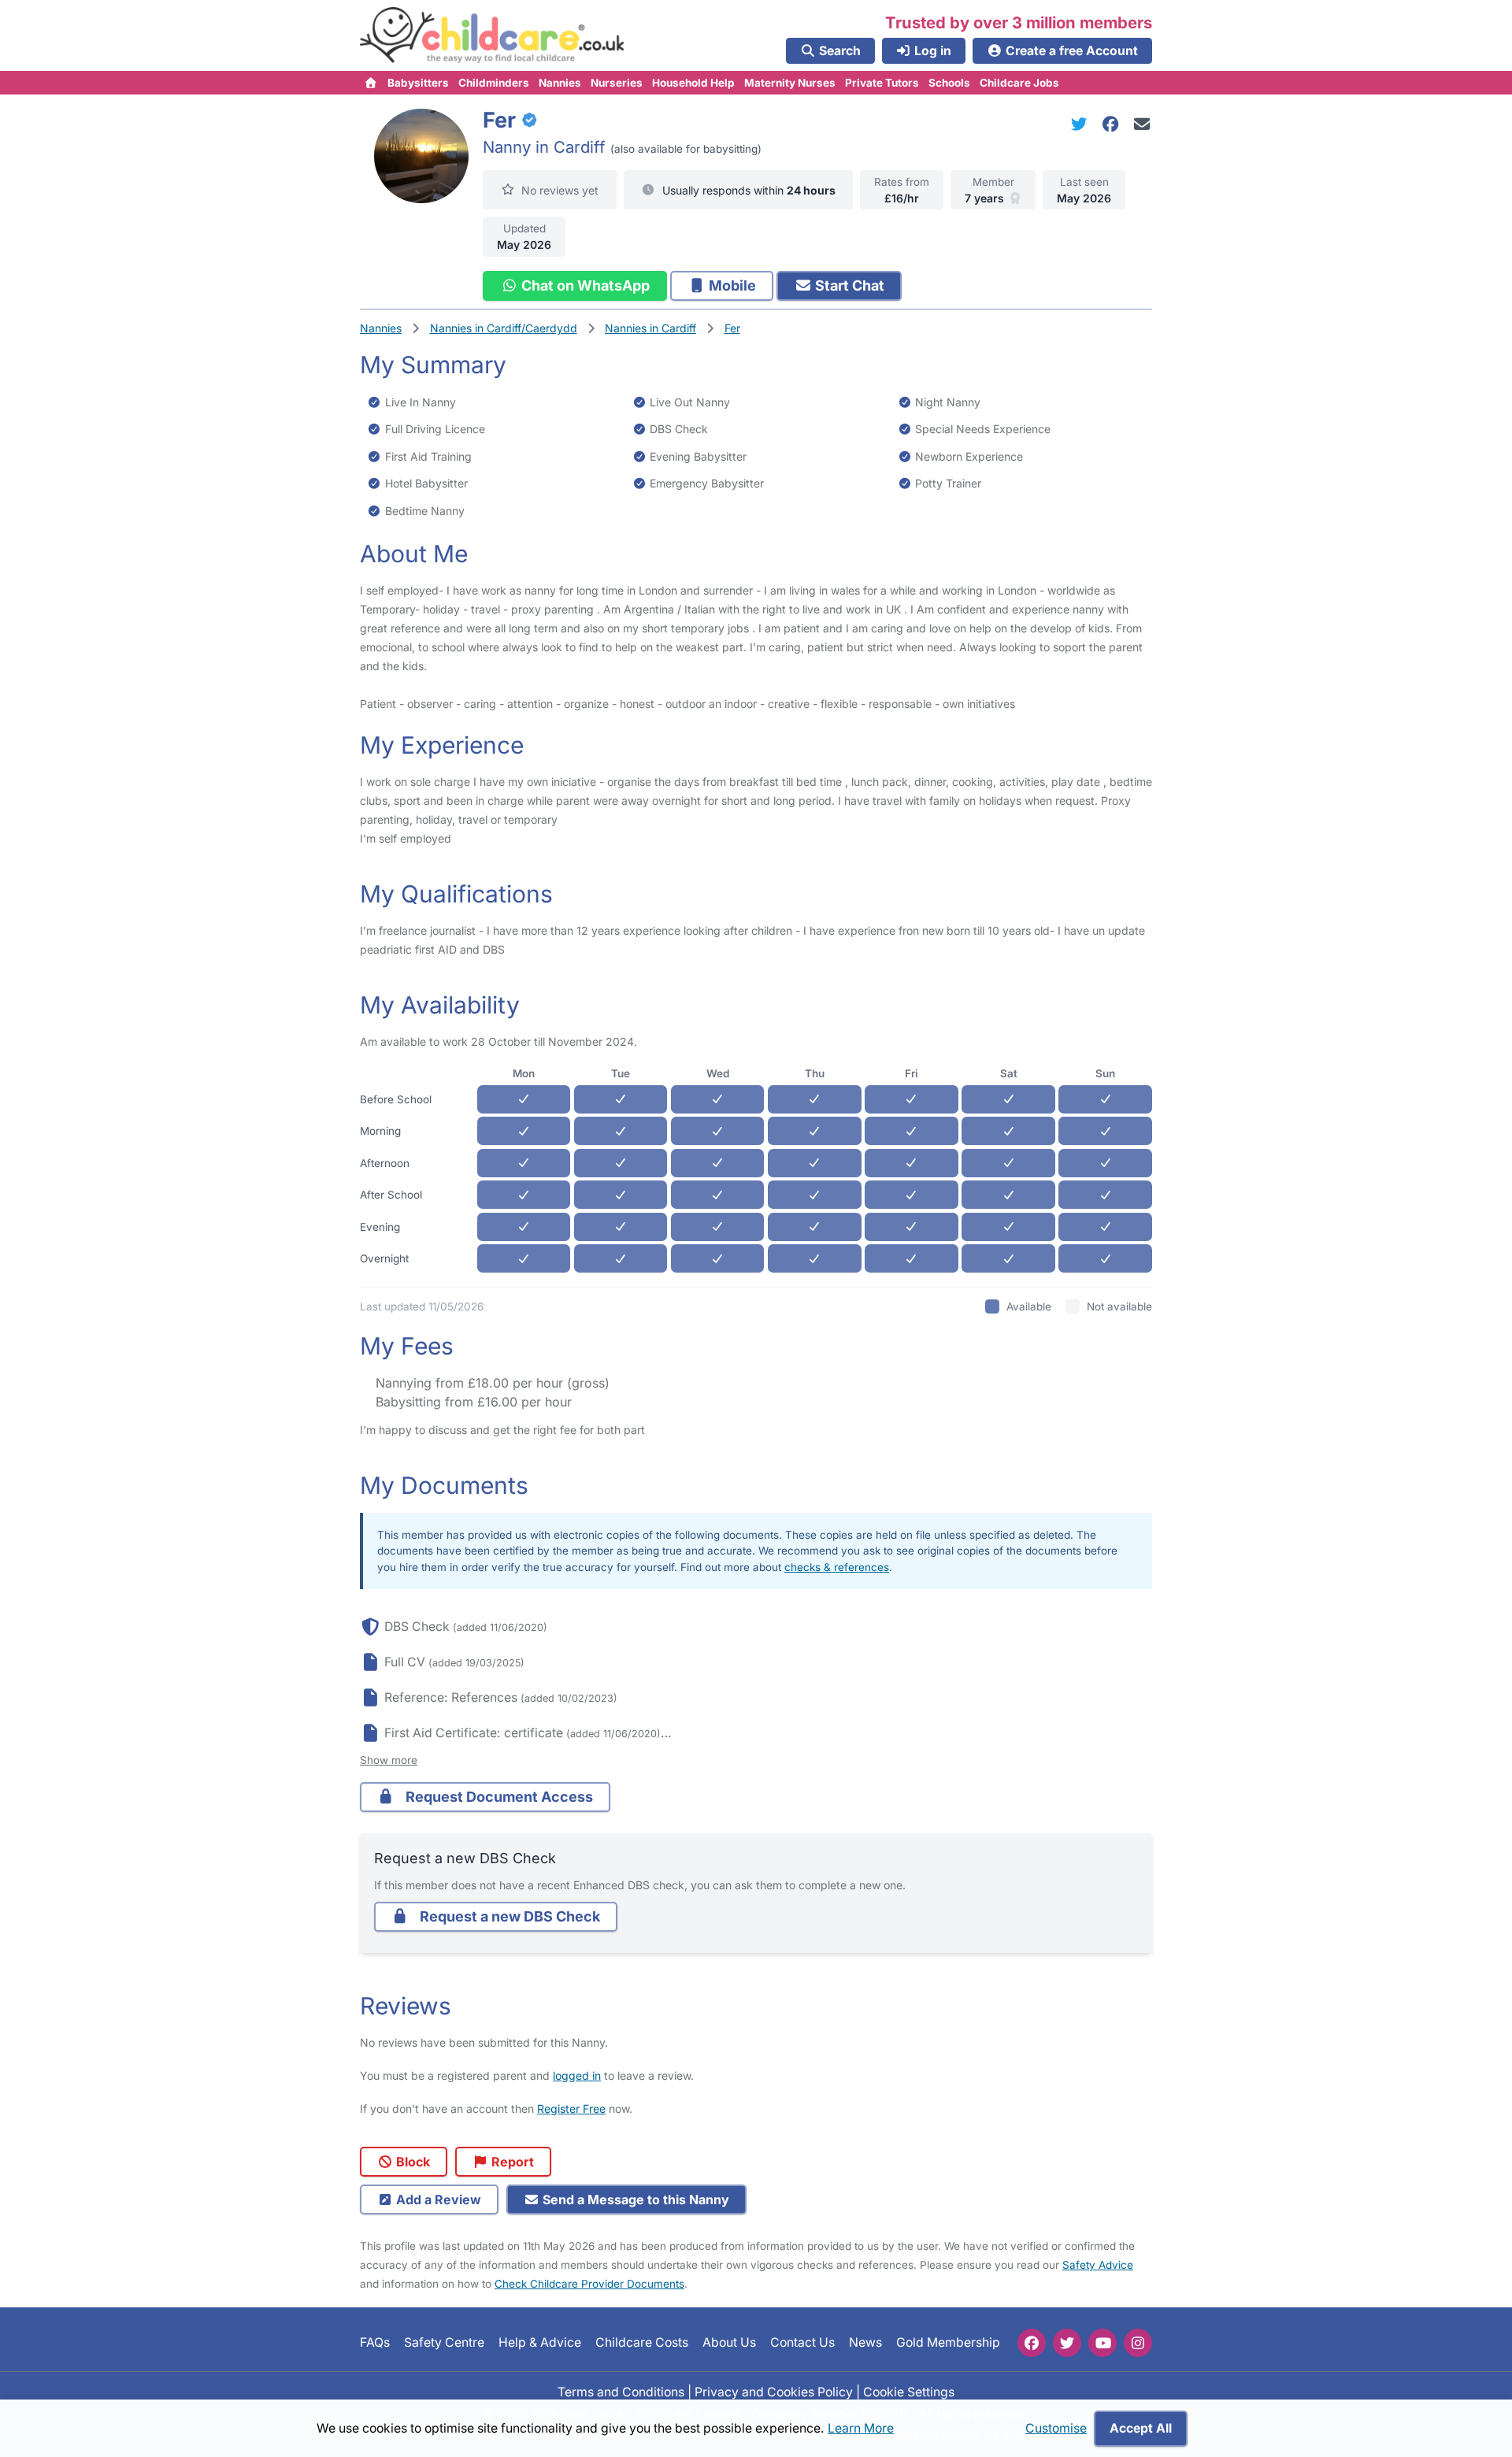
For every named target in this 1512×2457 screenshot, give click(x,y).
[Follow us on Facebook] (1032, 2343)
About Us (729, 2342)
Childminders (494, 83)
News (865, 2342)
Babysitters (418, 83)
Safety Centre (444, 2342)
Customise (1056, 2428)
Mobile (731, 285)
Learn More (861, 2428)
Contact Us (802, 2342)
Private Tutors (882, 83)
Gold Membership (948, 2342)
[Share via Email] (1142, 124)
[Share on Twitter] (1082, 124)
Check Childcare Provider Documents (589, 2284)
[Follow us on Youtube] (1102, 2343)
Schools (949, 83)
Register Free (571, 2109)
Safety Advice (1098, 2265)
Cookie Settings (909, 2392)
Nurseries (617, 83)
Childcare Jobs (1019, 83)
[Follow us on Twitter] (1067, 2343)
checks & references (837, 1567)
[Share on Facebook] (1114, 124)
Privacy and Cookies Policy (774, 2392)
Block (411, 2162)
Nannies (560, 83)
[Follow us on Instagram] (1138, 2343)
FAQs (375, 2342)
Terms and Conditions (621, 2392)
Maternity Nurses (790, 83)
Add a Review (437, 2199)
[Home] (371, 83)
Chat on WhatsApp (584, 285)
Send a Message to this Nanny (634, 2199)
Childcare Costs (642, 2342)
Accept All (1141, 2428)
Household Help (693, 83)
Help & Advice (540, 2342)
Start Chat (848, 285)
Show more (389, 1760)
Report (511, 2162)
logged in (577, 2075)
